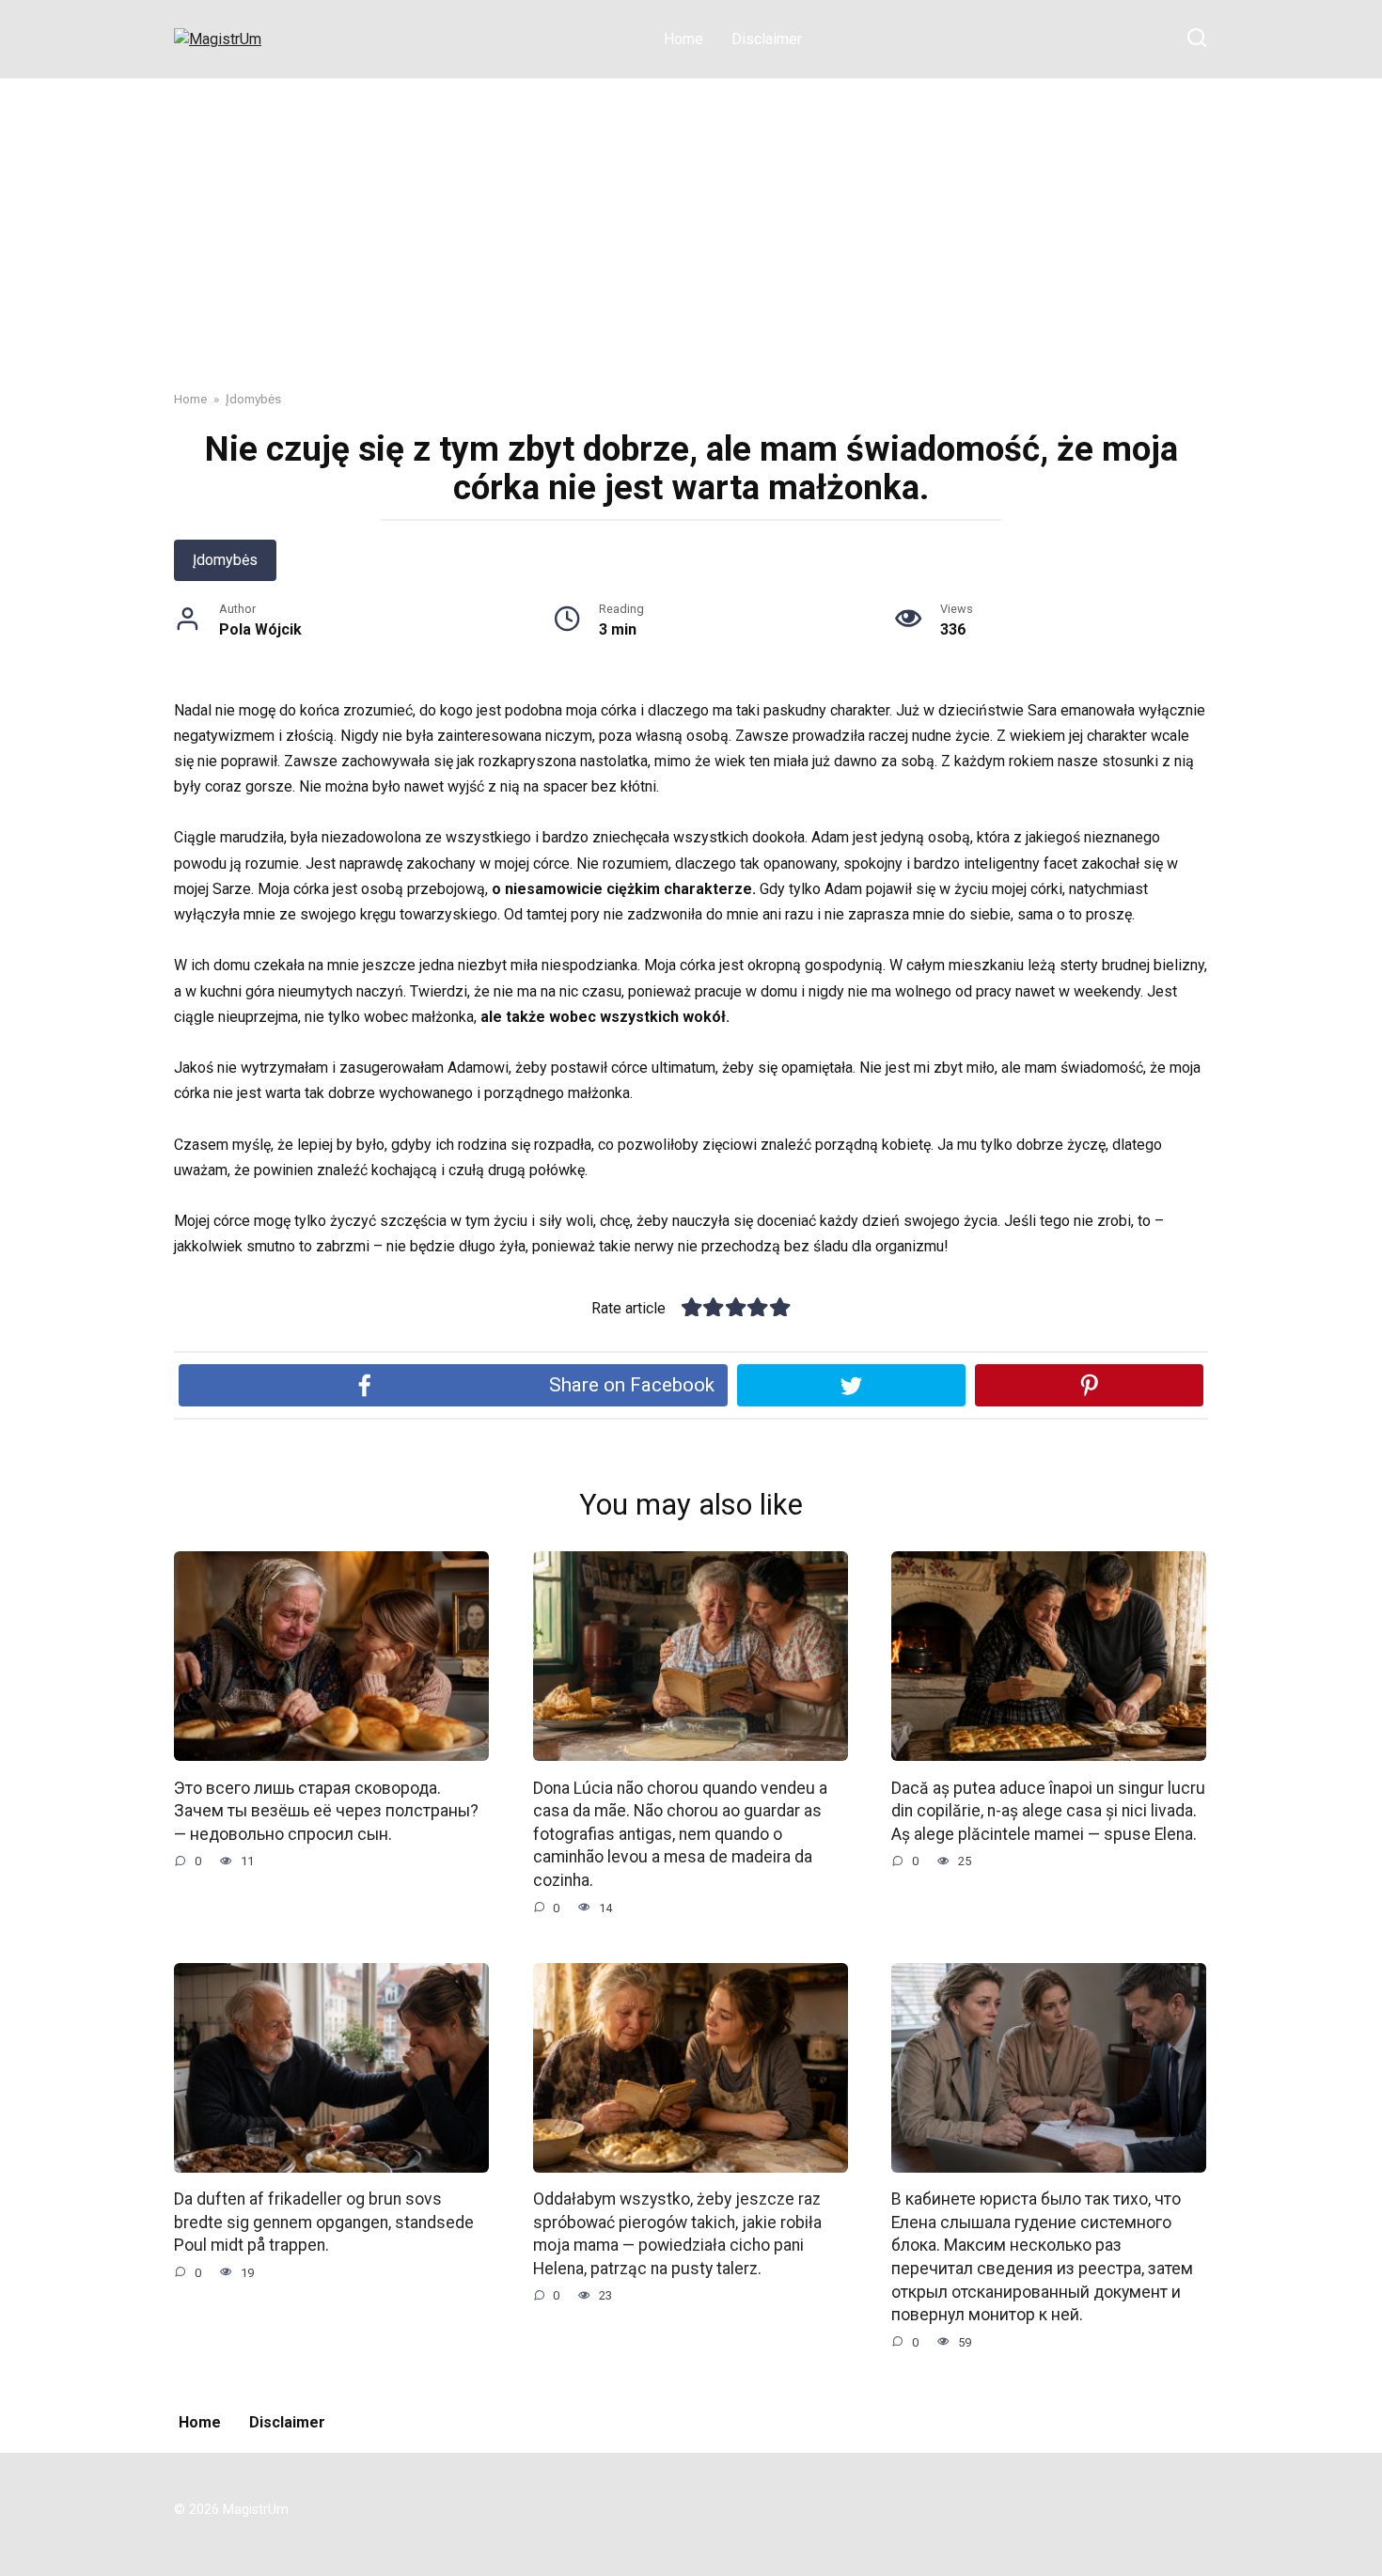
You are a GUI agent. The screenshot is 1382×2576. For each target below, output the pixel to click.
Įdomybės (225, 560)
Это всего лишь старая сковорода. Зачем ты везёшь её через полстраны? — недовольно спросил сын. (326, 1810)
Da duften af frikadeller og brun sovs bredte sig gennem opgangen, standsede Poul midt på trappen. (324, 2222)
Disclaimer (767, 39)
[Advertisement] (691, 220)
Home (683, 39)
